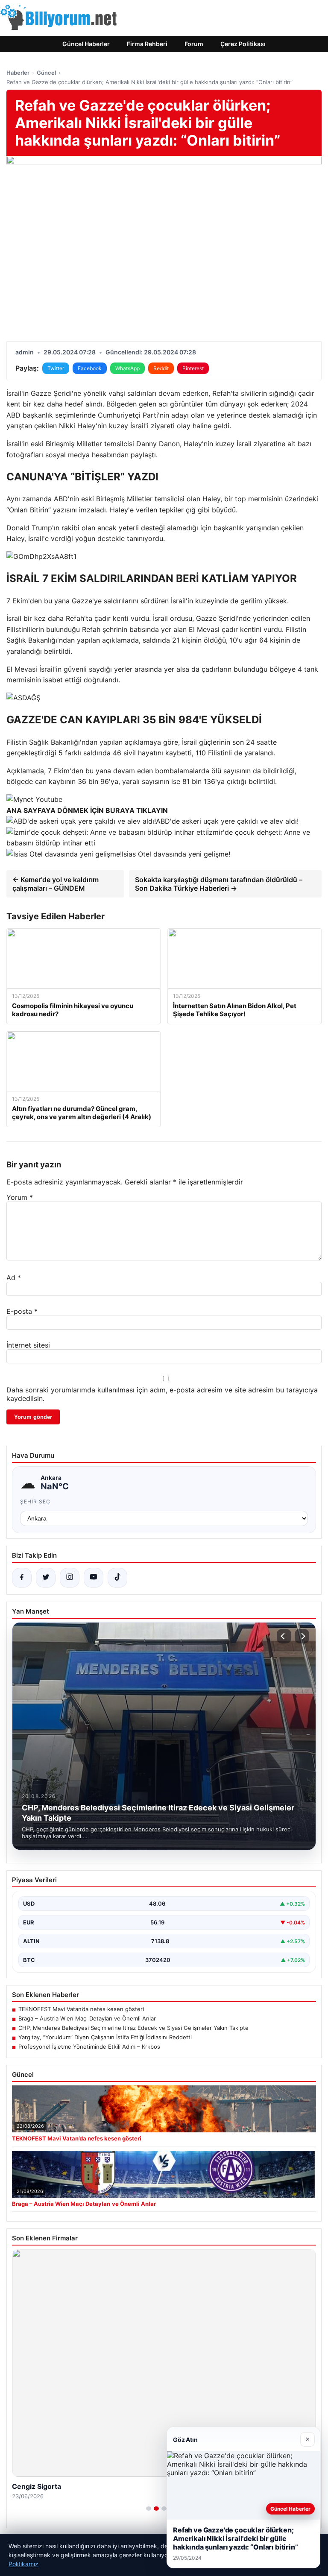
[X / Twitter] (46, 1578)
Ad (14, 1278)
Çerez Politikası (243, 44)
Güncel (46, 73)
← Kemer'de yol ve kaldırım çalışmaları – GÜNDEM (56, 884)
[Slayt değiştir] (149, 2509)
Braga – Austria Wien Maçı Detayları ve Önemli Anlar (87, 2018)
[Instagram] (70, 1578)
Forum (194, 44)
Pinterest (193, 368)
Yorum (20, 1197)
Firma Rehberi (147, 44)
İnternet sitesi (28, 1345)
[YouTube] (94, 1578)
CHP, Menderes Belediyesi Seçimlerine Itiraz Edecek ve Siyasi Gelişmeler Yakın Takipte (133, 2028)
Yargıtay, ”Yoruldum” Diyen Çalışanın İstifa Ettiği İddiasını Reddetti (105, 2037)
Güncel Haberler (86, 44)
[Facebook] (22, 1578)
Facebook (90, 368)
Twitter (56, 368)
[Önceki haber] (284, 1636)
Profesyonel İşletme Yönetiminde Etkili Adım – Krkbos (89, 2047)
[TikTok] (117, 1578)
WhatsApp (127, 368)
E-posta (22, 1311)
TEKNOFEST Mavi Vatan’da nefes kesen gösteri (81, 2009)
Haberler (18, 73)
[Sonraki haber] (302, 1636)
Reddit (161, 368)
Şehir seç (35, 1501)
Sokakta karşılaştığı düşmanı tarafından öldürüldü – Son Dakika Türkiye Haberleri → (219, 884)
